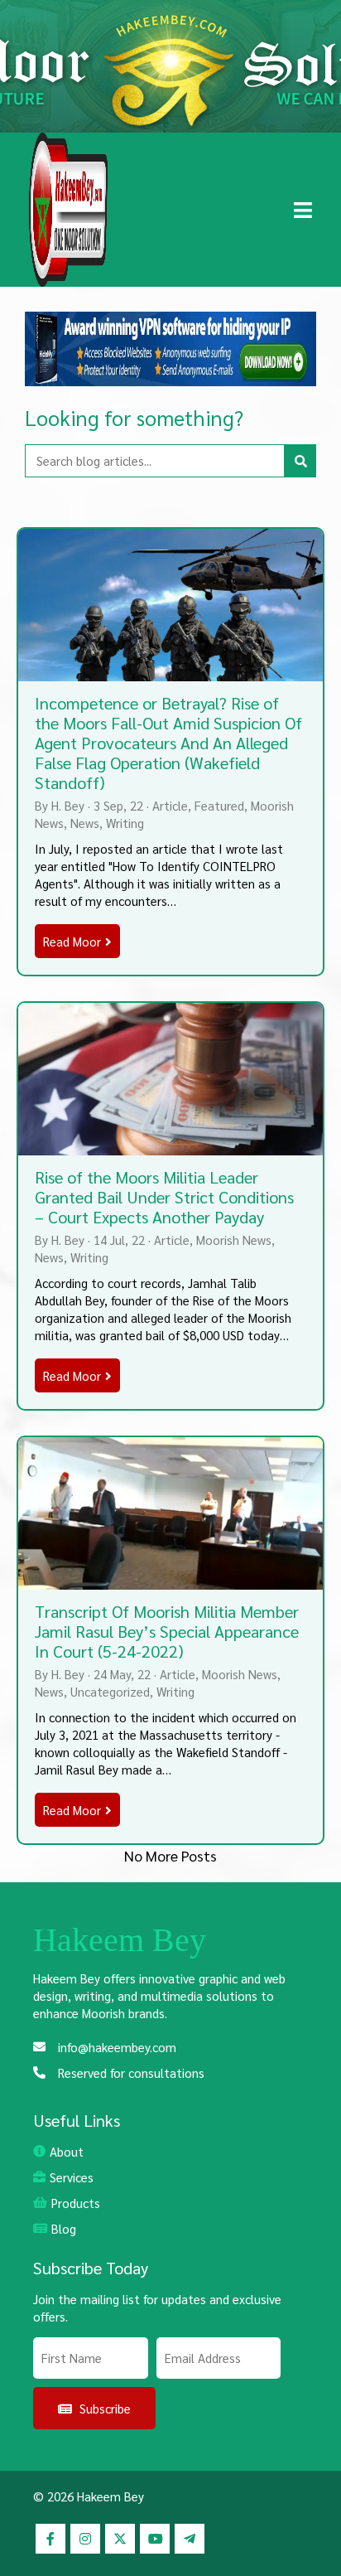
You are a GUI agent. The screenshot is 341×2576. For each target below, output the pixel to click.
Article (170, 805)
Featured (219, 805)
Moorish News (234, 1240)
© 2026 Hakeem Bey (89, 2496)
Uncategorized (110, 1691)
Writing (125, 823)
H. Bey (68, 805)
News (85, 823)
